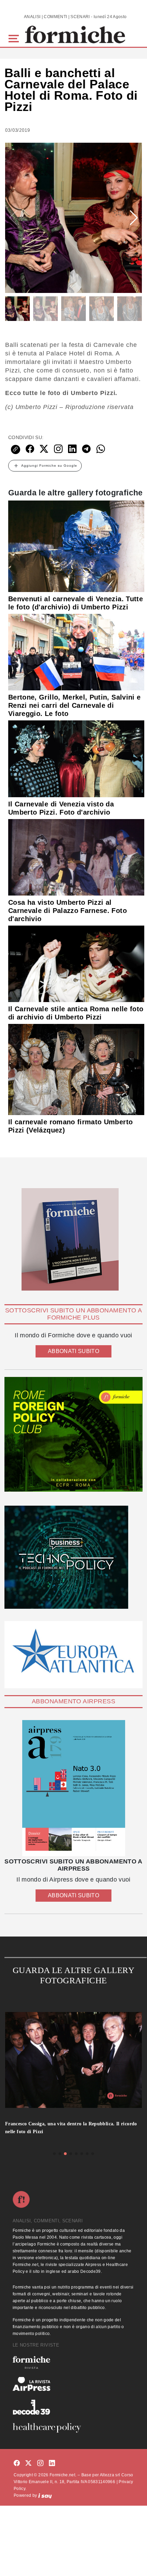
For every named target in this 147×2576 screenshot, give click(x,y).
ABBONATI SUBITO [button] (73, 1351)
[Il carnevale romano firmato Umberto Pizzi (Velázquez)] (76, 1069)
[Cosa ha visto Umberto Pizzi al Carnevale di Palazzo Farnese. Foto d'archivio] (76, 857)
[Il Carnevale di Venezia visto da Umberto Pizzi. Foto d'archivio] (76, 758)
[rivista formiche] (73, 1788)
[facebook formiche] (17, 2463)
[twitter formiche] (28, 2463)
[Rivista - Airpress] (73, 2384)
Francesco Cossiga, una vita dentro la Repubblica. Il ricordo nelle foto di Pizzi (71, 2128)
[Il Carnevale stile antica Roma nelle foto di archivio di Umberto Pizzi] (76, 963)
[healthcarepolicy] (73, 2428)
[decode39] (73, 2407)
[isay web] (45, 2495)
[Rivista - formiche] (73, 2362)
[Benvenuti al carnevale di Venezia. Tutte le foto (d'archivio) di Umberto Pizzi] (76, 546)
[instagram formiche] (40, 2463)
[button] (15, 38)
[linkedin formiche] (52, 2463)
